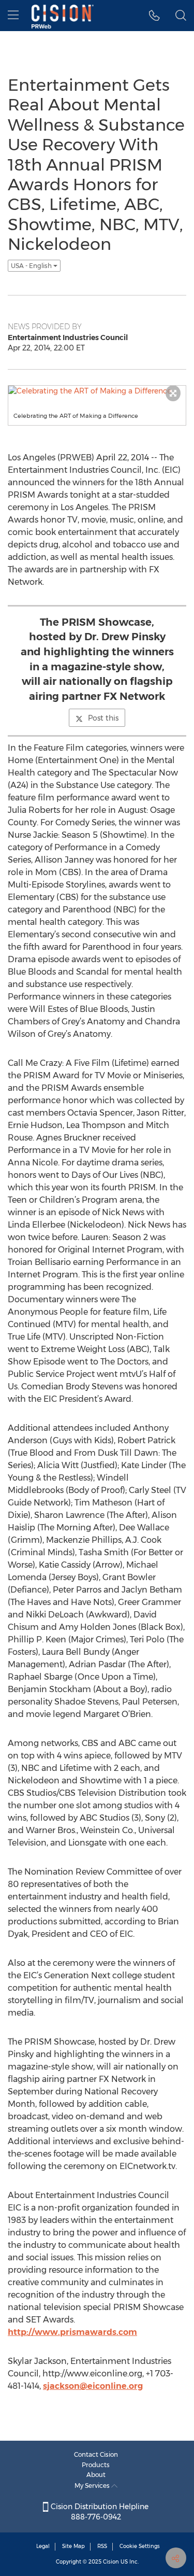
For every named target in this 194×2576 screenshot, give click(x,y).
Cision (111, 2562)
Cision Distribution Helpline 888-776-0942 (99, 2512)
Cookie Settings (140, 2546)
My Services (93, 2486)
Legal (43, 2546)
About (96, 2475)
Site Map (73, 2546)
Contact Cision (96, 2454)
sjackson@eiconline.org (93, 2386)
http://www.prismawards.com (72, 2332)
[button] (154, 16)
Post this (103, 718)
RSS (102, 2546)
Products (96, 2465)
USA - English (32, 266)
